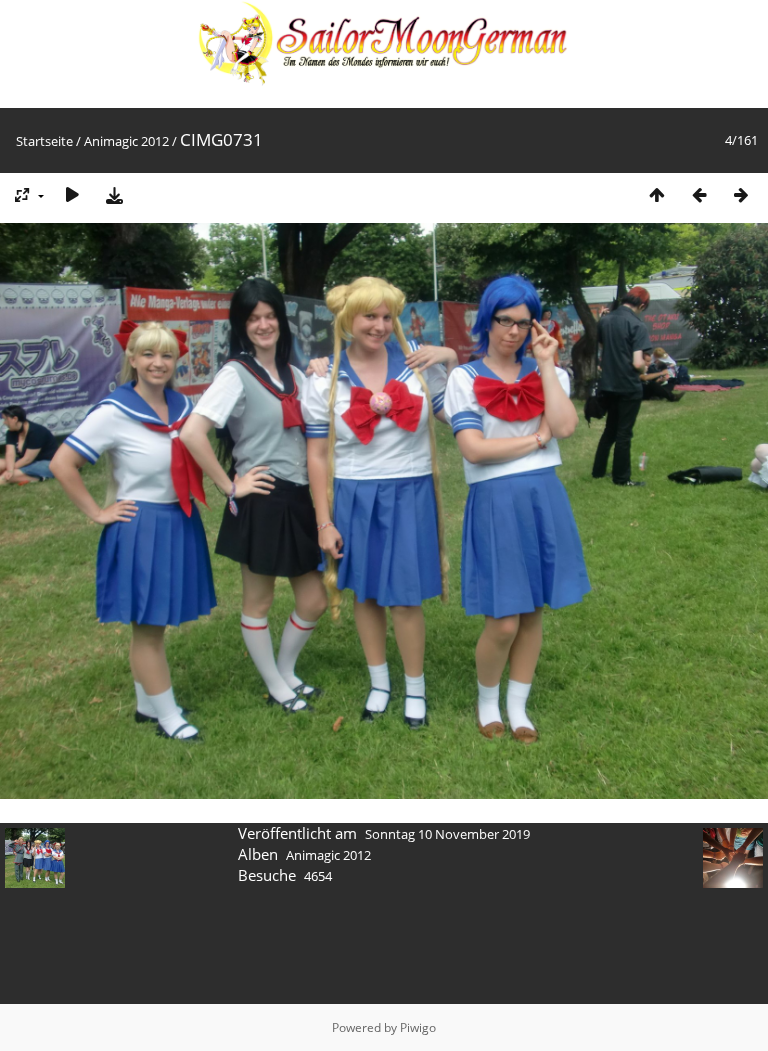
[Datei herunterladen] (114, 194)
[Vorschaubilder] (657, 194)
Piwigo (418, 1027)
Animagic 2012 (126, 141)
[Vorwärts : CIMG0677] (741, 194)
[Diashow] (72, 194)
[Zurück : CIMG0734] (699, 194)
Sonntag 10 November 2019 (447, 834)
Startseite (44, 141)
